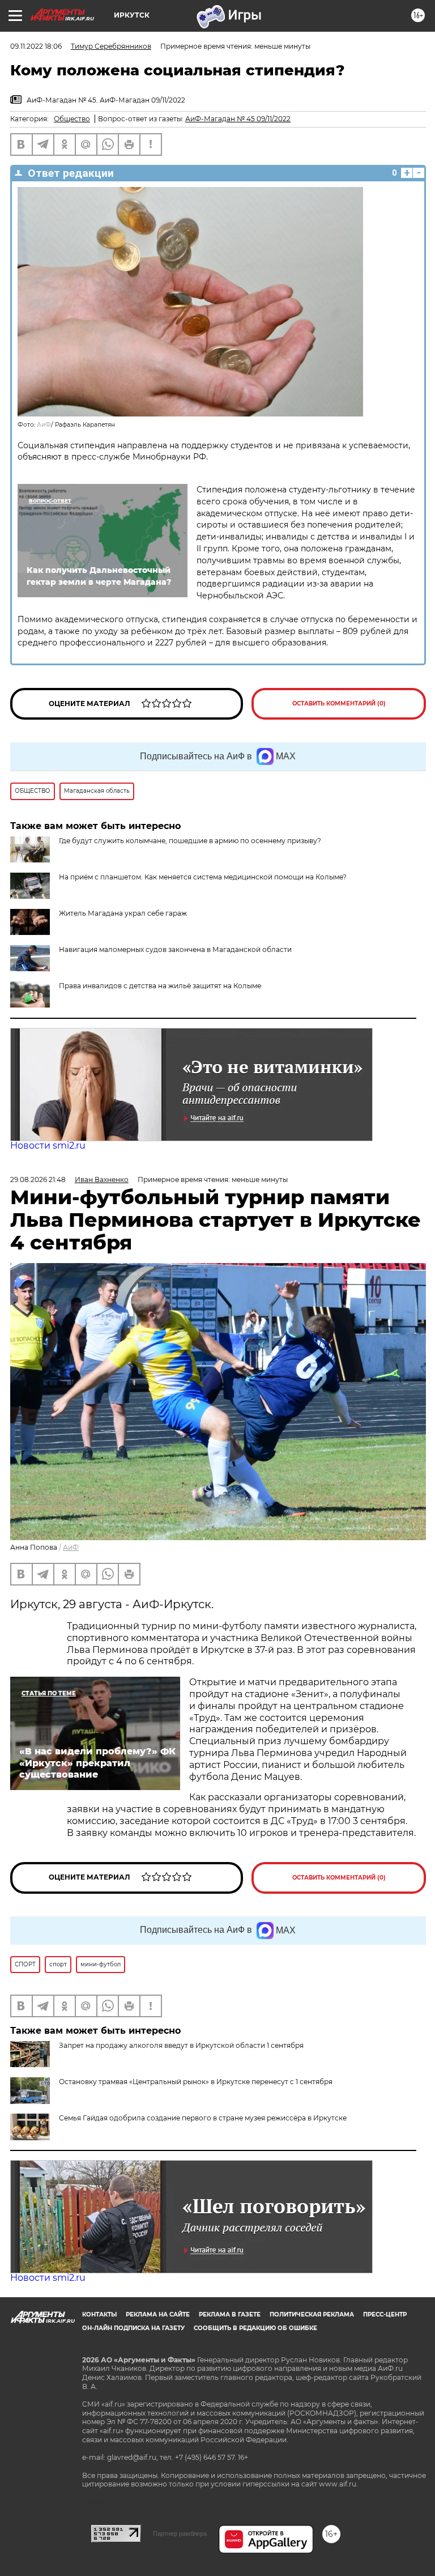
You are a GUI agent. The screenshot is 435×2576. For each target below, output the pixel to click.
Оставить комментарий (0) (339, 703)
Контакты (99, 2314)
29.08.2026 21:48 (38, 1179)
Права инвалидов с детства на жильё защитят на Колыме (160, 986)
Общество (72, 119)
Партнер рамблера (180, 2534)
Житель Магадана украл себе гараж (123, 913)
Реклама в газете (230, 2314)
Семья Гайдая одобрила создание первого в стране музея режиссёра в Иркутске (203, 2118)
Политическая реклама (312, 2314)
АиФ (44, 425)
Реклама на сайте (158, 2314)
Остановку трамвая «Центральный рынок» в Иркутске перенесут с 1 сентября (196, 2082)
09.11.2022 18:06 (36, 46)
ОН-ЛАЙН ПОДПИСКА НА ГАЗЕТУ (133, 2328)
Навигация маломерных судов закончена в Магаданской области (175, 949)
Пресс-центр (385, 2314)
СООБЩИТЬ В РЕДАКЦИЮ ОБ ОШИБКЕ (255, 2328)
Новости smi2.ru (48, 1145)
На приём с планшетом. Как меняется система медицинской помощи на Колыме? (203, 877)
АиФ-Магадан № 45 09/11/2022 (238, 119)
